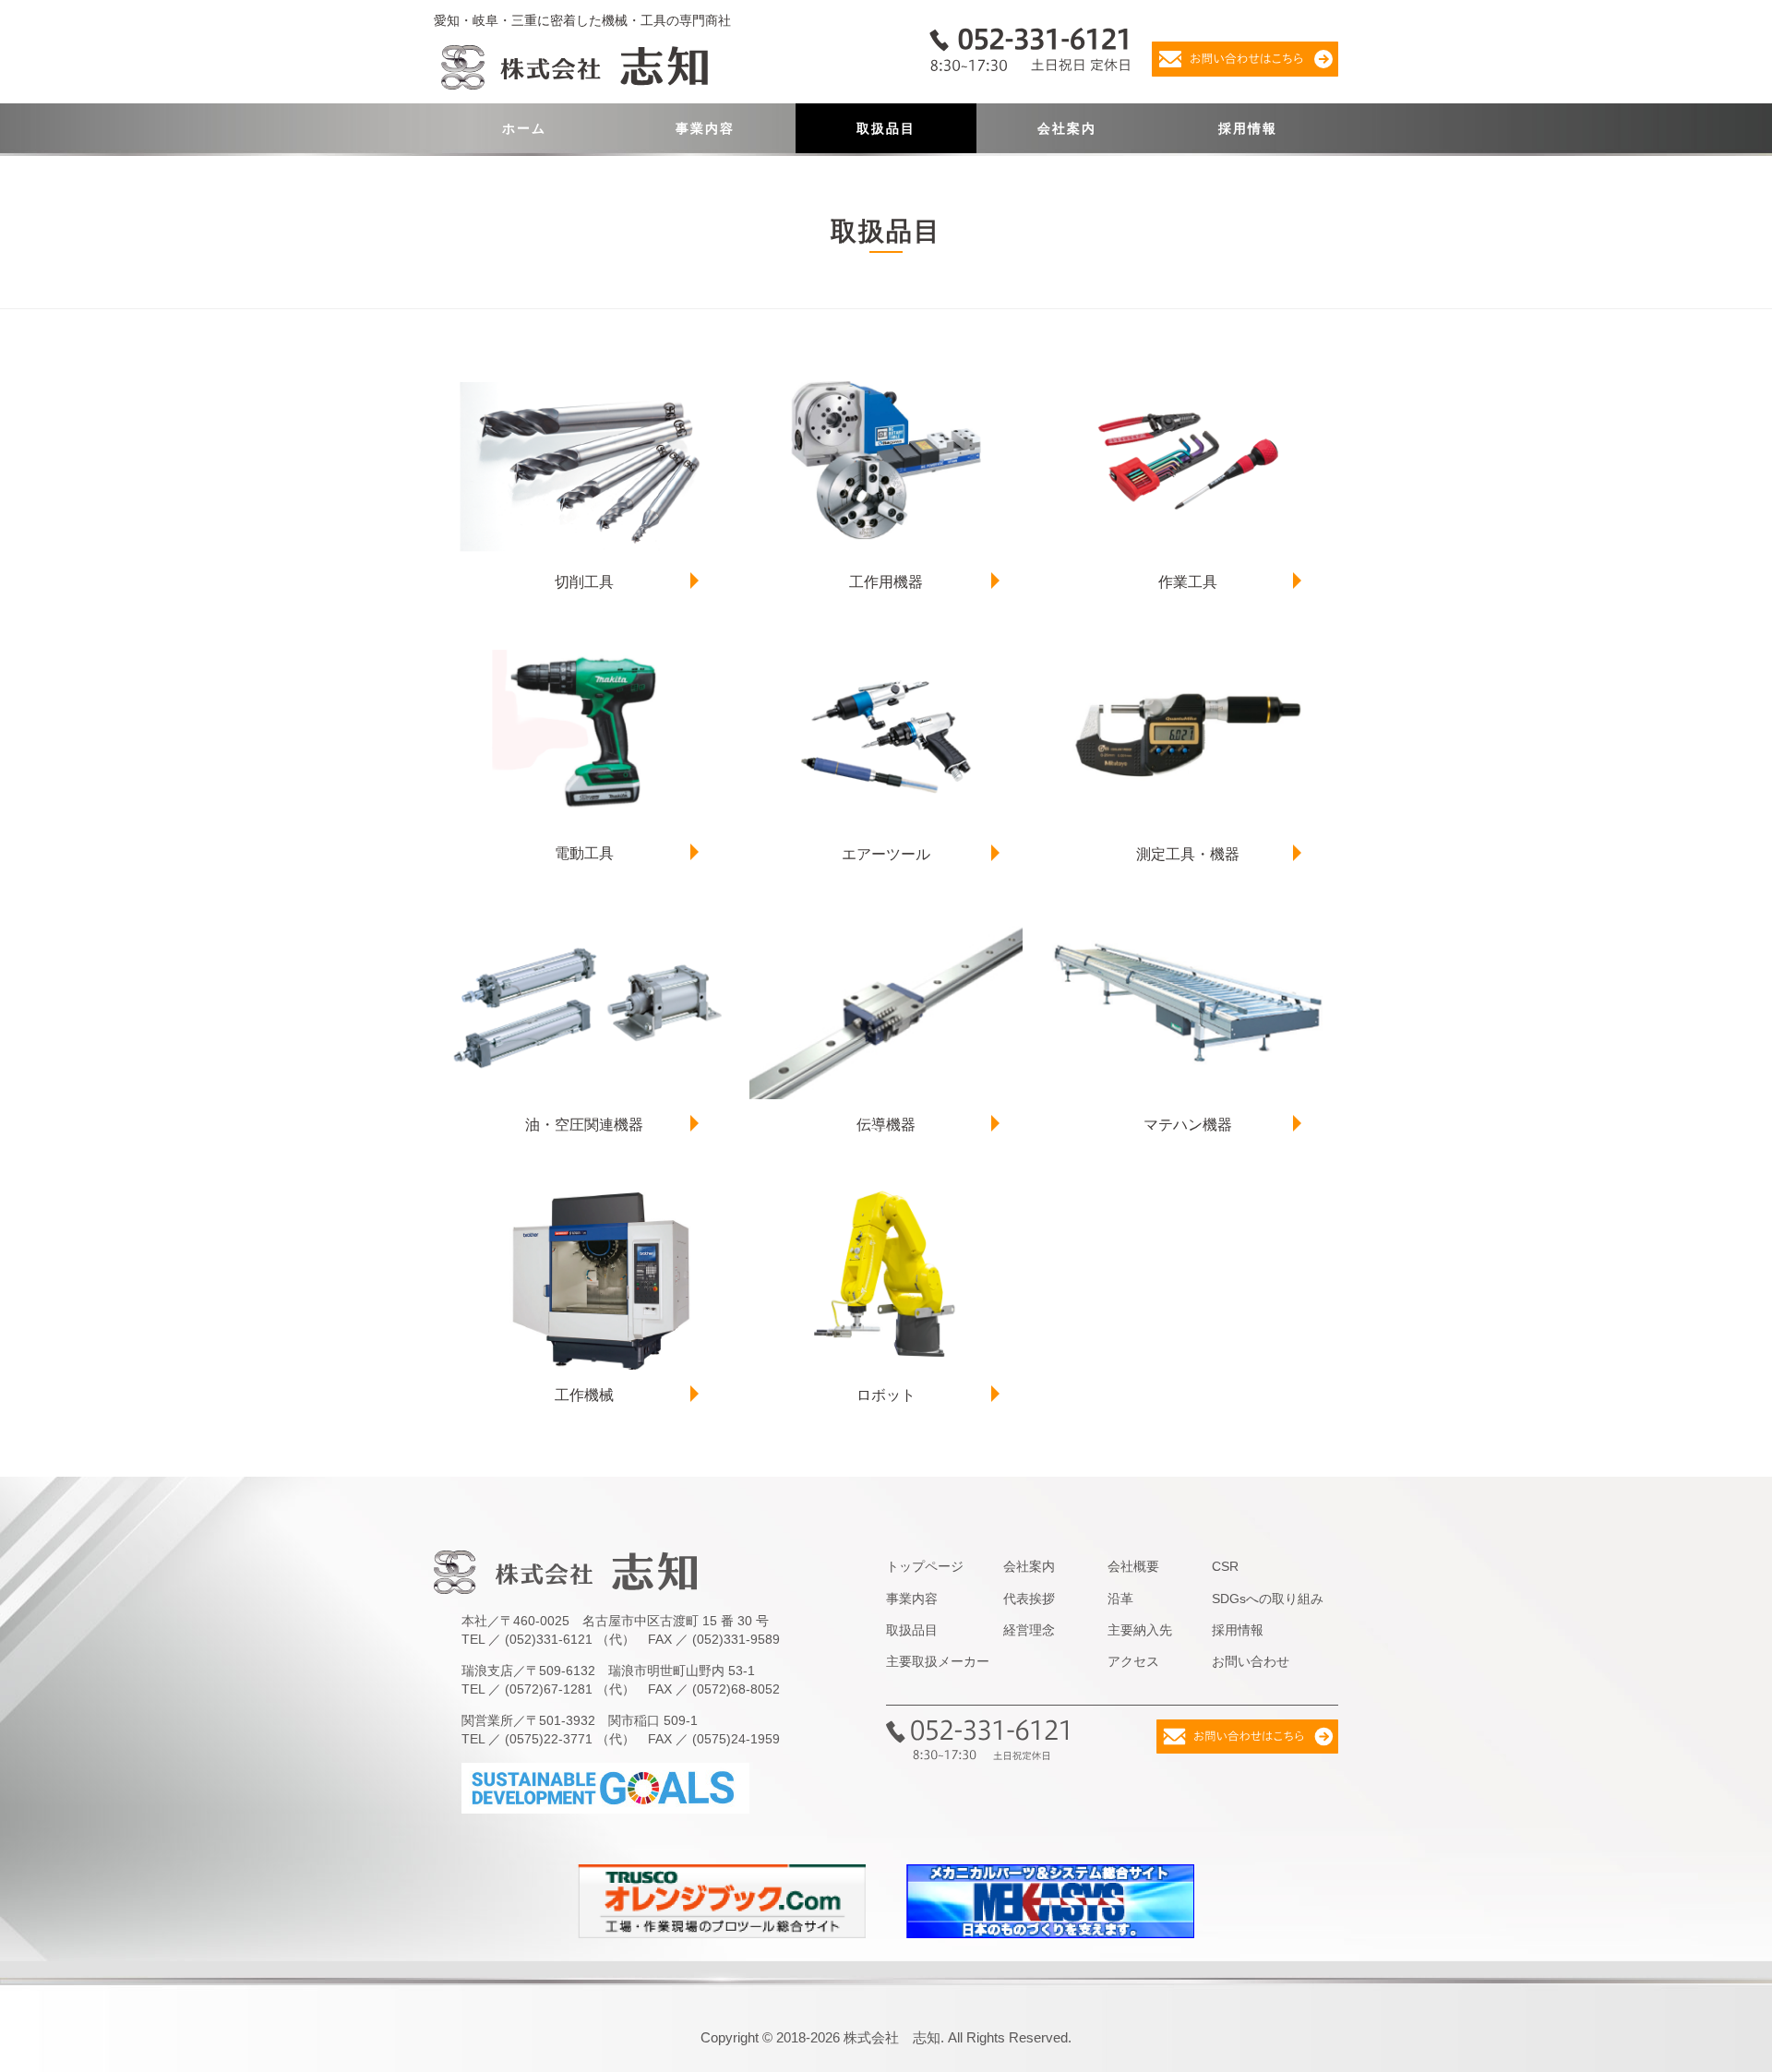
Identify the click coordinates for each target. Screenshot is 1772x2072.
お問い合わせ (1251, 1661)
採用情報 (1248, 128)
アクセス (1133, 1661)
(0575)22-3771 (549, 1739)
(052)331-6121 (549, 1639)
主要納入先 (1140, 1630)
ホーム (524, 128)
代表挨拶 (1029, 1599)
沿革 (1120, 1599)
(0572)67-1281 (549, 1689)
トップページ (925, 1566)
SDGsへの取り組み (1268, 1599)
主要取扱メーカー (938, 1661)
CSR (1225, 1566)
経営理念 (1029, 1630)
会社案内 (1067, 128)
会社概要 (1133, 1566)
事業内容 (705, 128)
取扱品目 (886, 128)
